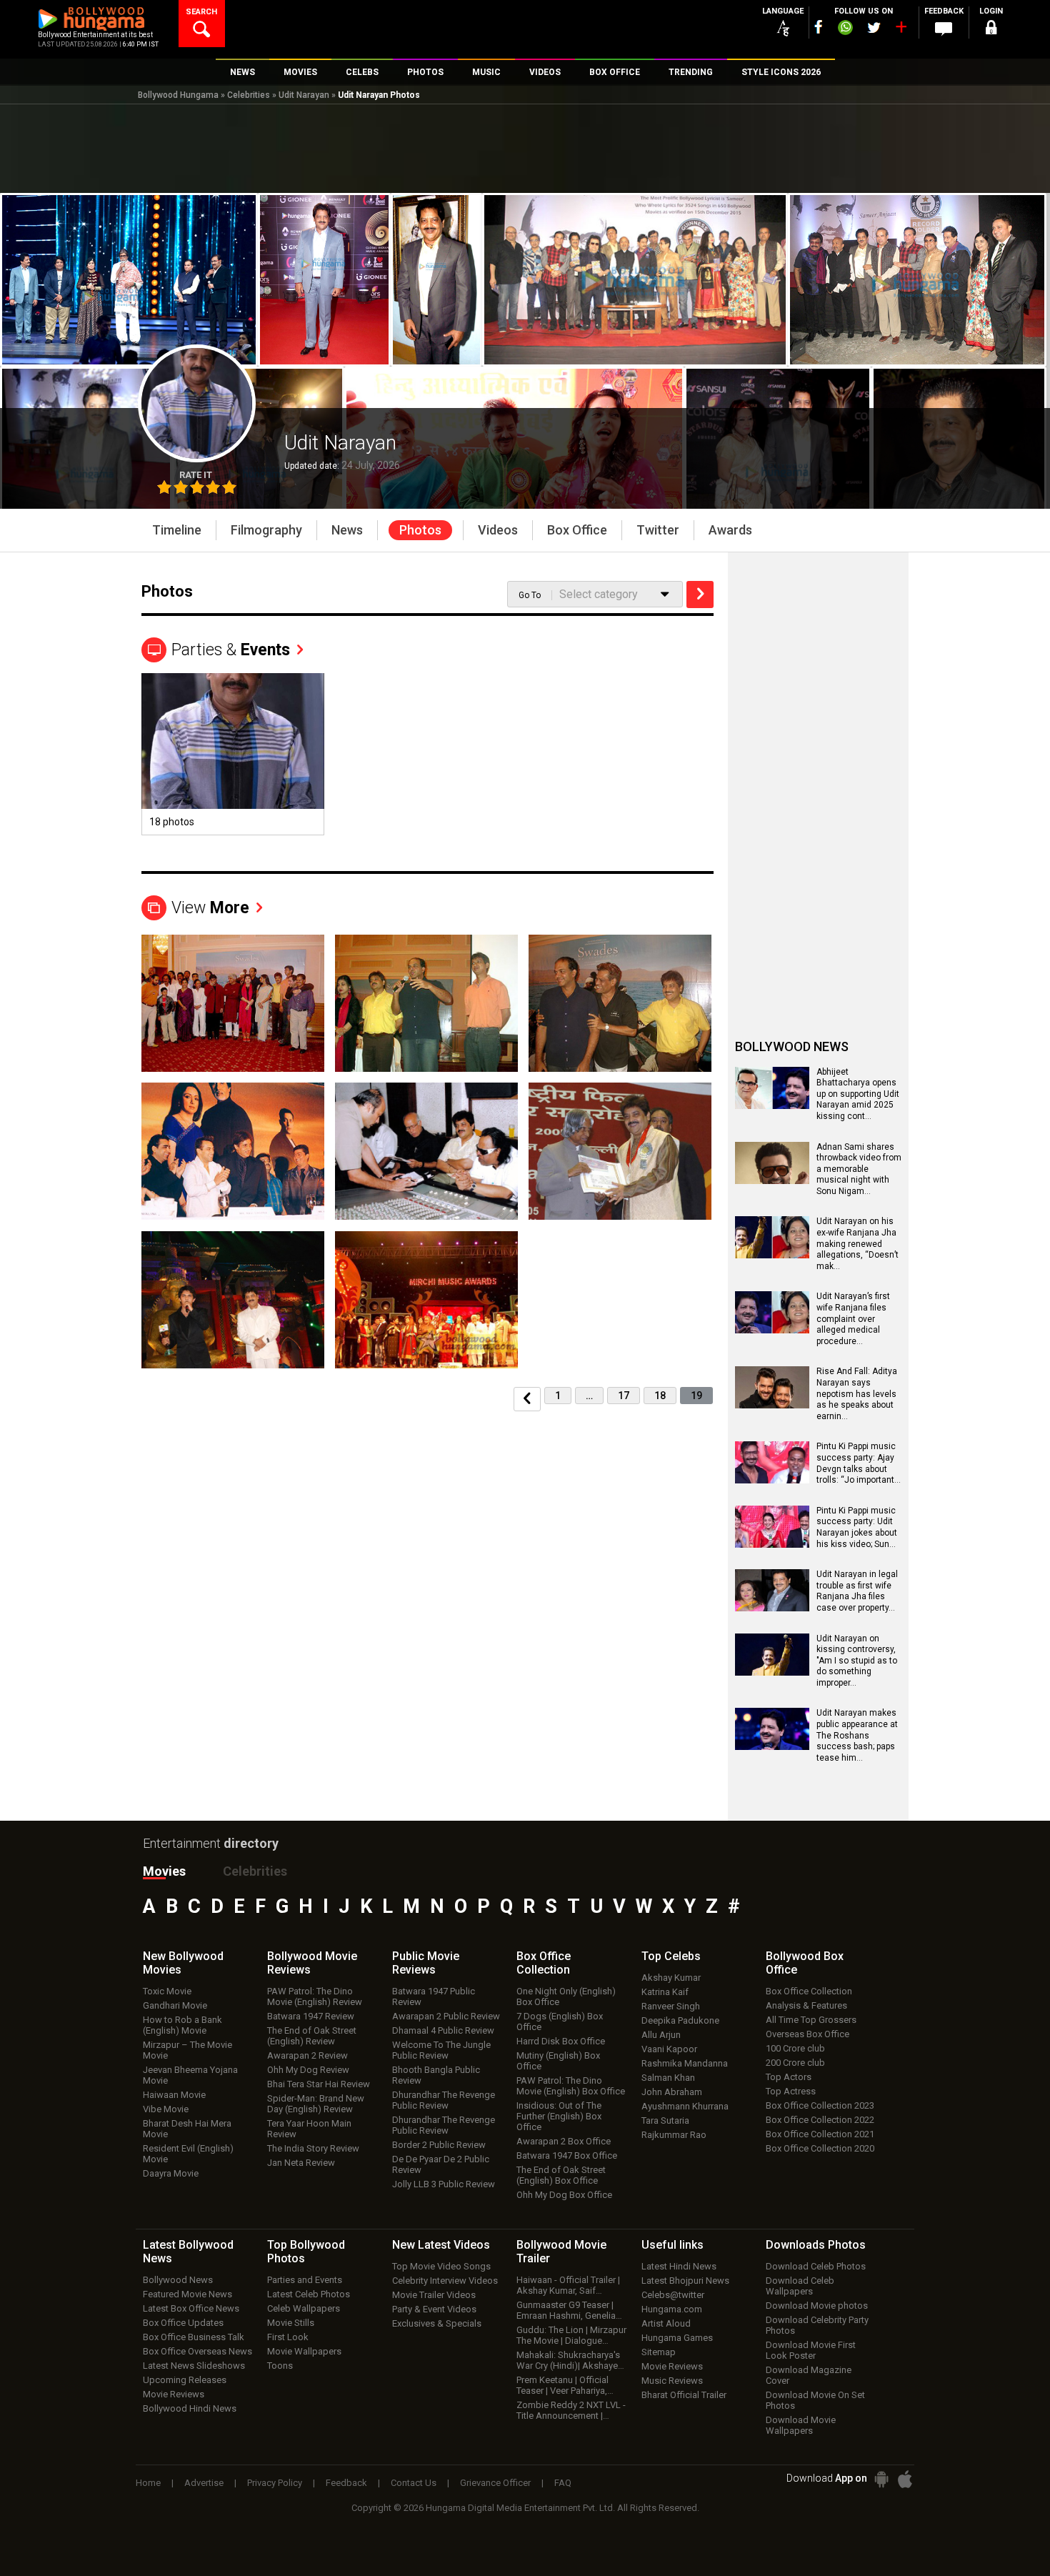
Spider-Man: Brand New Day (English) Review (316, 2104)
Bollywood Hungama (178, 95)
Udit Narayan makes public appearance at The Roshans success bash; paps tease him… (857, 1735)
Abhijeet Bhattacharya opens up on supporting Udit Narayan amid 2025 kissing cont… (858, 1094)
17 (624, 1396)
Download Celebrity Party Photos (817, 2325)
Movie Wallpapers (304, 2351)
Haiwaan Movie (174, 2095)
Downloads (816, 2245)
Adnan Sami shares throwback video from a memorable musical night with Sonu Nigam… (859, 1169)
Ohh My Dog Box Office (564, 2195)
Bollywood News (178, 2280)
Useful (672, 2245)
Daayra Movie (171, 2173)
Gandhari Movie (175, 2005)
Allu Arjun (661, 2035)
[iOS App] (905, 2479)
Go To (530, 595)
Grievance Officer (495, 2483)
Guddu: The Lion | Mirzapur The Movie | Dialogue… (571, 2335)
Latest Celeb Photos (309, 2294)
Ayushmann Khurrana (685, 2106)
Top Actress (791, 2091)
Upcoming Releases (185, 2380)
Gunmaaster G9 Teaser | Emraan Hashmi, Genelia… (569, 2310)
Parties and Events (305, 2280)
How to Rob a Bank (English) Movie (182, 2025)
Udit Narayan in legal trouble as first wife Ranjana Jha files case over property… (857, 1591)
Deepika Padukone (680, 2020)
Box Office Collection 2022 (820, 2120)
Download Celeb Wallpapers (800, 2286)
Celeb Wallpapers (304, 2308)
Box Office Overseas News (197, 2351)
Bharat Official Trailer (684, 2395)
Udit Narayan (304, 95)
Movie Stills (291, 2323)
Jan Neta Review (301, 2163)
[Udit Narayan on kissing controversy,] (772, 1671)
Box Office (544, 1963)
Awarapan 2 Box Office (564, 2141)
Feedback (346, 2483)
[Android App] (881, 2479)
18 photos (172, 822)
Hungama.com (672, 2309)
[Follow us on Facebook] (819, 27)
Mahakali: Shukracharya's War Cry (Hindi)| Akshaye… (570, 2360)
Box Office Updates (183, 2323)
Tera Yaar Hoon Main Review (309, 2129)
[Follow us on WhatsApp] (845, 29)
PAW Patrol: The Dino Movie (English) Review (315, 1996)
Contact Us (414, 2483)
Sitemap (659, 2352)
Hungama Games (677, 2338)
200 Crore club (795, 2063)
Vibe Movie (166, 2109)
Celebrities (249, 95)
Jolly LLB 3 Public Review (444, 2184)
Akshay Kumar (671, 1978)
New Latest (441, 2245)
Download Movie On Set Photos (815, 2400)
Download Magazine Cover (809, 2375)
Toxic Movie (167, 1991)
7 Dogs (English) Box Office (560, 2021)
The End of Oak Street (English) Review (312, 2036)
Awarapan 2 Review (307, 2055)
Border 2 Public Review (439, 2145)
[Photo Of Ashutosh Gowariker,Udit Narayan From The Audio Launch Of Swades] (620, 1003)
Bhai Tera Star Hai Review (319, 2084)
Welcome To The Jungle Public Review (441, 2050)
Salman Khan (668, 2078)
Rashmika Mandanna (685, 2063)
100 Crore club (795, 2048)
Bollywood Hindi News (190, 2408)
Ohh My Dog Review (308, 2070)
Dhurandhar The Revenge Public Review (444, 2100)
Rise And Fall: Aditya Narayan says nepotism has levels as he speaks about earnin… (857, 1393)
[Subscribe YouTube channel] (901, 30)
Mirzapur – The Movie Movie (187, 2050)
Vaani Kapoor (669, 2049)
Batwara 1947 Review (311, 2016)
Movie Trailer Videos (434, 2295)
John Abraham (672, 2092)
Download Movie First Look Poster (811, 2350)
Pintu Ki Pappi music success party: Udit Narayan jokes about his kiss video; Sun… (857, 1527)
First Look (288, 2337)
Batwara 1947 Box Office (567, 2155)
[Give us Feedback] (944, 29)
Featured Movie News (187, 2294)
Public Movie (426, 1963)
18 (660, 1396)
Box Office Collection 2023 (820, 2105)
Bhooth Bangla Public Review (436, 2075)
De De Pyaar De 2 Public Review (441, 2164)
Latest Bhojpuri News (685, 2281)
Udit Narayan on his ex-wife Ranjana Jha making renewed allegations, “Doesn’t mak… (857, 1243)
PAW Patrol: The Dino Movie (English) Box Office (571, 2086)
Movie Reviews (174, 2394)
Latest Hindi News (679, 2266)
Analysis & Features (806, 2005)
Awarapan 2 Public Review (446, 2016)
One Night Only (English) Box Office (566, 1996)
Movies (164, 1871)
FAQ (563, 2483)
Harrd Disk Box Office (561, 2041)
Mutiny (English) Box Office (558, 2061)
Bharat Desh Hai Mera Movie (187, 2129)
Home (148, 2483)
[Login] (991, 30)
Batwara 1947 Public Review (434, 1996)
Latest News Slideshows (194, 2366)
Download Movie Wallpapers (801, 2425)
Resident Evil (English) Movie (188, 2154)
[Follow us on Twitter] (874, 28)
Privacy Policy (275, 2483)
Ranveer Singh (671, 2006)
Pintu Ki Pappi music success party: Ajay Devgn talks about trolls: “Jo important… (859, 1463)
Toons (280, 2366)
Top (671, 1956)
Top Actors (789, 2077)
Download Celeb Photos (816, 2266)
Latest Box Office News (191, 2308)
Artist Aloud (666, 2323)
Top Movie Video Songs (441, 2266)
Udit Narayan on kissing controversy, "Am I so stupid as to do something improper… (857, 1661)
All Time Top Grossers (811, 2020)
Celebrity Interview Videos (445, 2281)
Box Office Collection (809, 1991)
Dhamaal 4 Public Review (443, 2030)
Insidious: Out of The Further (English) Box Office (559, 2116)
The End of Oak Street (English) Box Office (561, 2175)
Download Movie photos (817, 2306)
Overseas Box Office (807, 2034)
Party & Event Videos (434, 2309)
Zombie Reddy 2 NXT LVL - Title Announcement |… (571, 2410)
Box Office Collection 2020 (820, 2148)
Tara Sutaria (665, 2120)
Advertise (204, 2483)
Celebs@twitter (673, 2295)
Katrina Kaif (665, 1992)
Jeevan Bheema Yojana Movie (190, 2075)
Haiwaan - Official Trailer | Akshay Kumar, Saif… (568, 2285)
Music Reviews (672, 2381)
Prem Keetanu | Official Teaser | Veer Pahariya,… (565, 2385)
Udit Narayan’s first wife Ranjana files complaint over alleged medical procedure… (853, 1318)
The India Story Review (313, 2148)
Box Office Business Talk (194, 2337)
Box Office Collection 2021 (820, 2134)
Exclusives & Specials (437, 2323)
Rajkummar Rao (674, 2135)
